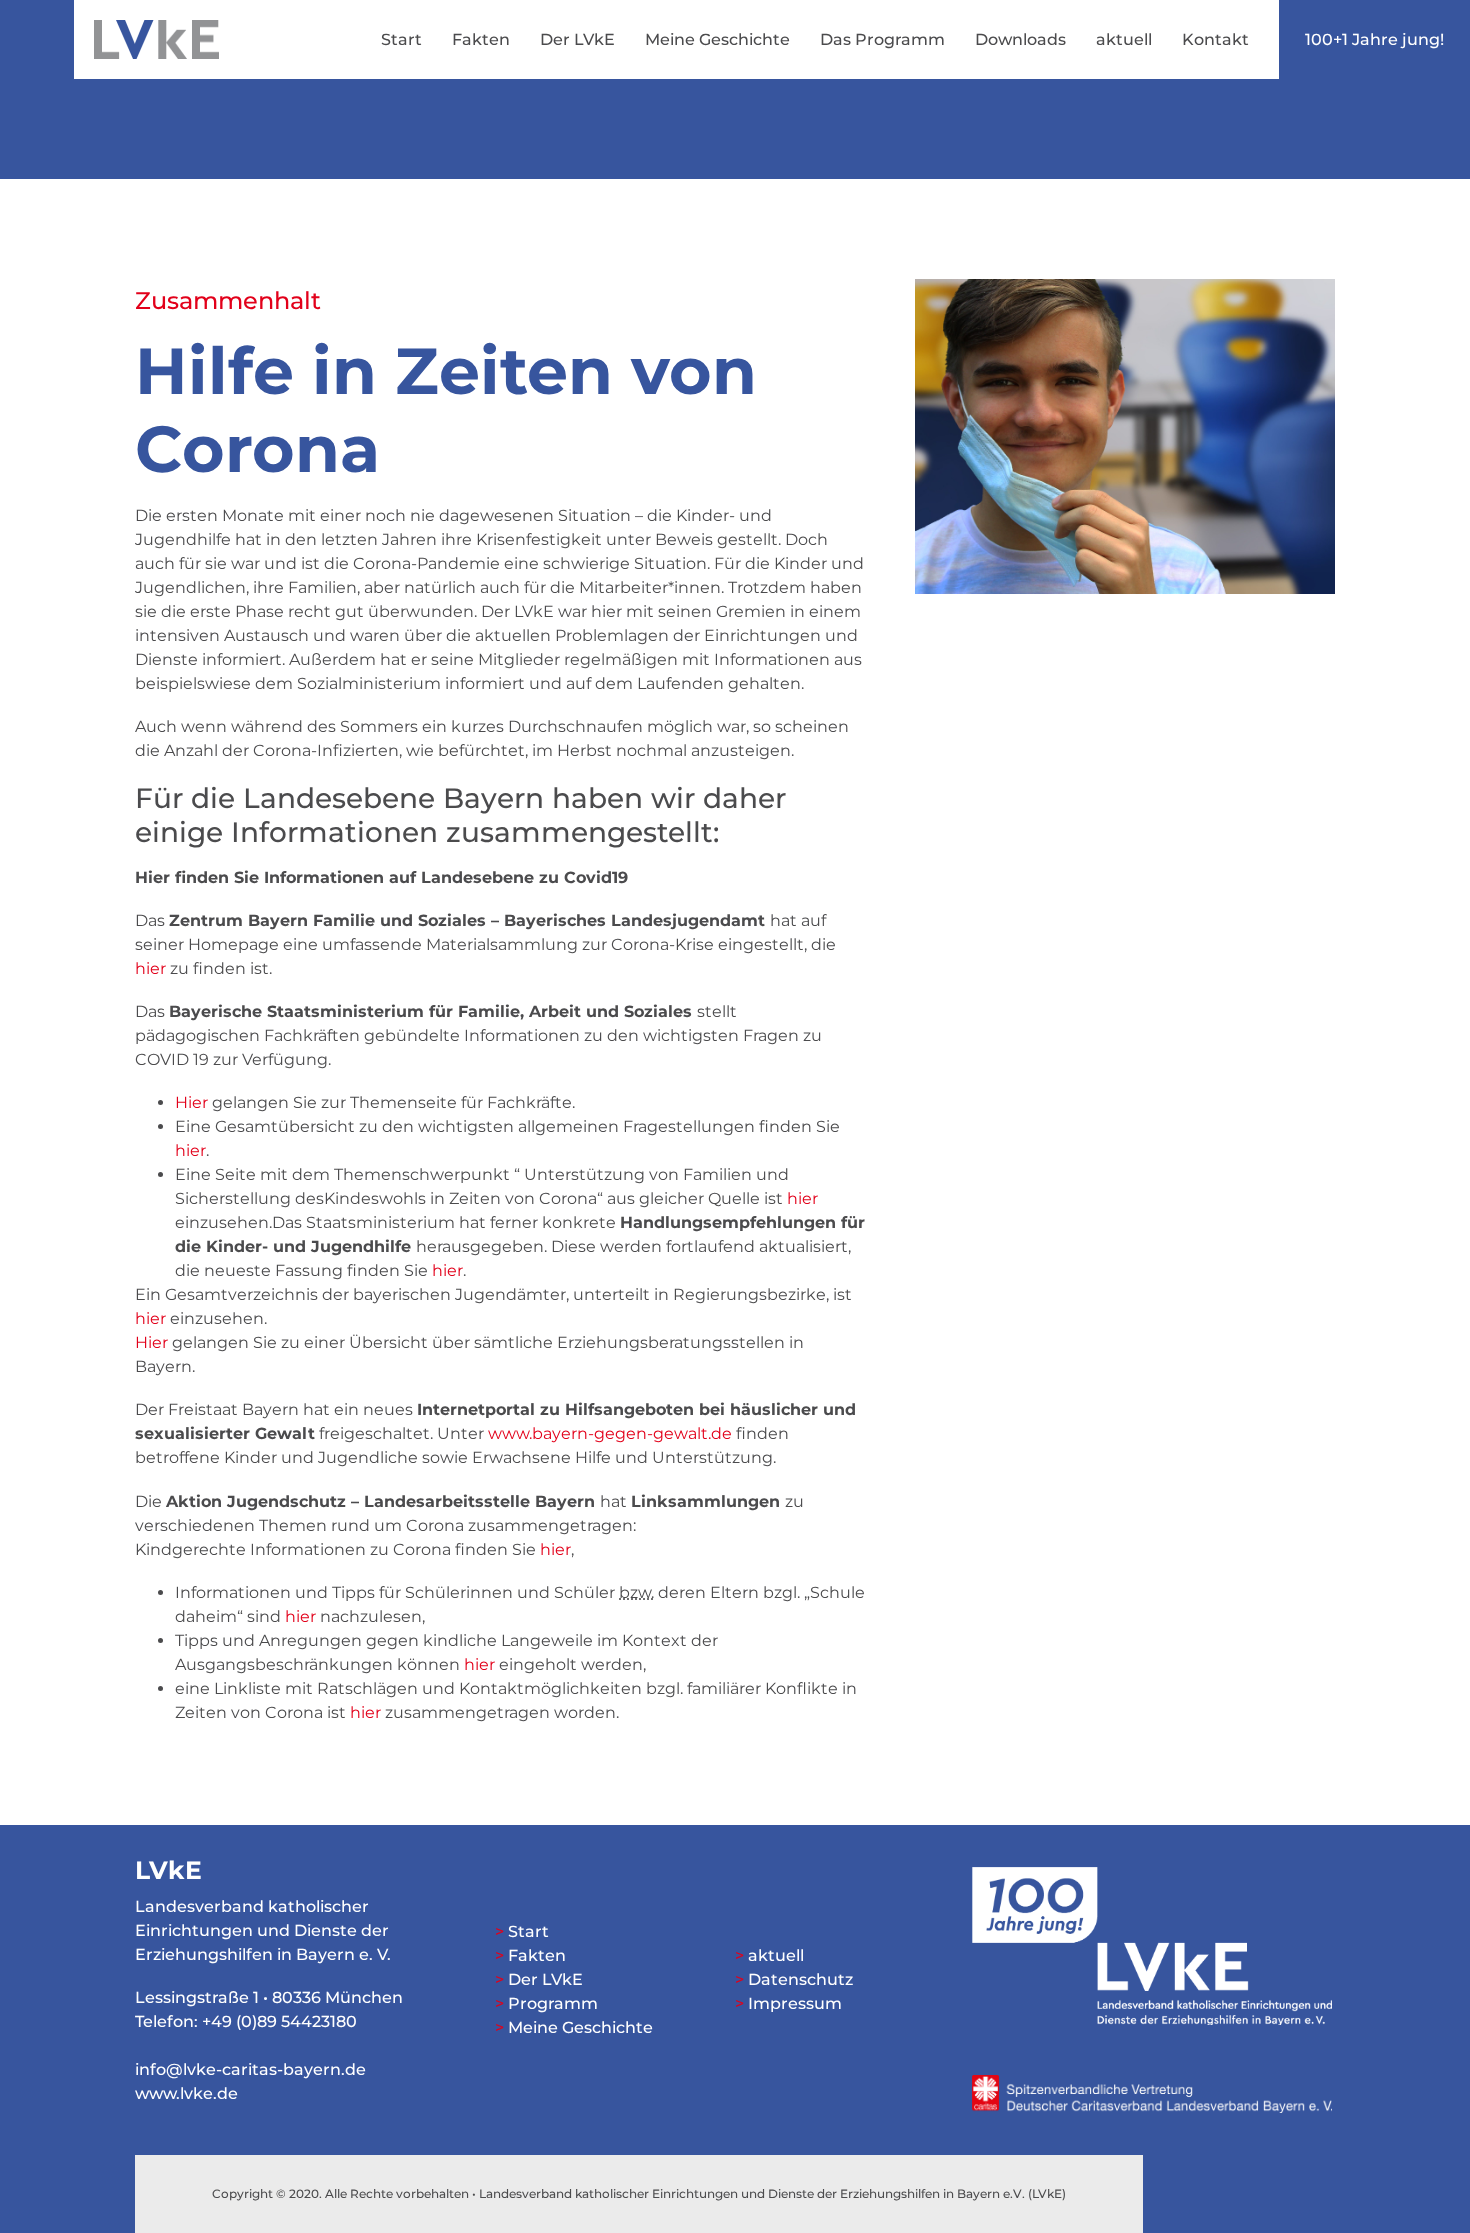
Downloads (1020, 39)
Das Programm (882, 39)
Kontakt (1215, 39)
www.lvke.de (186, 2093)
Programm (553, 2003)
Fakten (481, 39)
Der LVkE (577, 39)
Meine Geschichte (717, 39)
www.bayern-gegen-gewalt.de (610, 1433)
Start (401, 39)
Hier (191, 1102)
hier (150, 968)
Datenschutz (800, 1979)
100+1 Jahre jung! (1374, 39)
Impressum (795, 2003)
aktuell (1124, 39)
